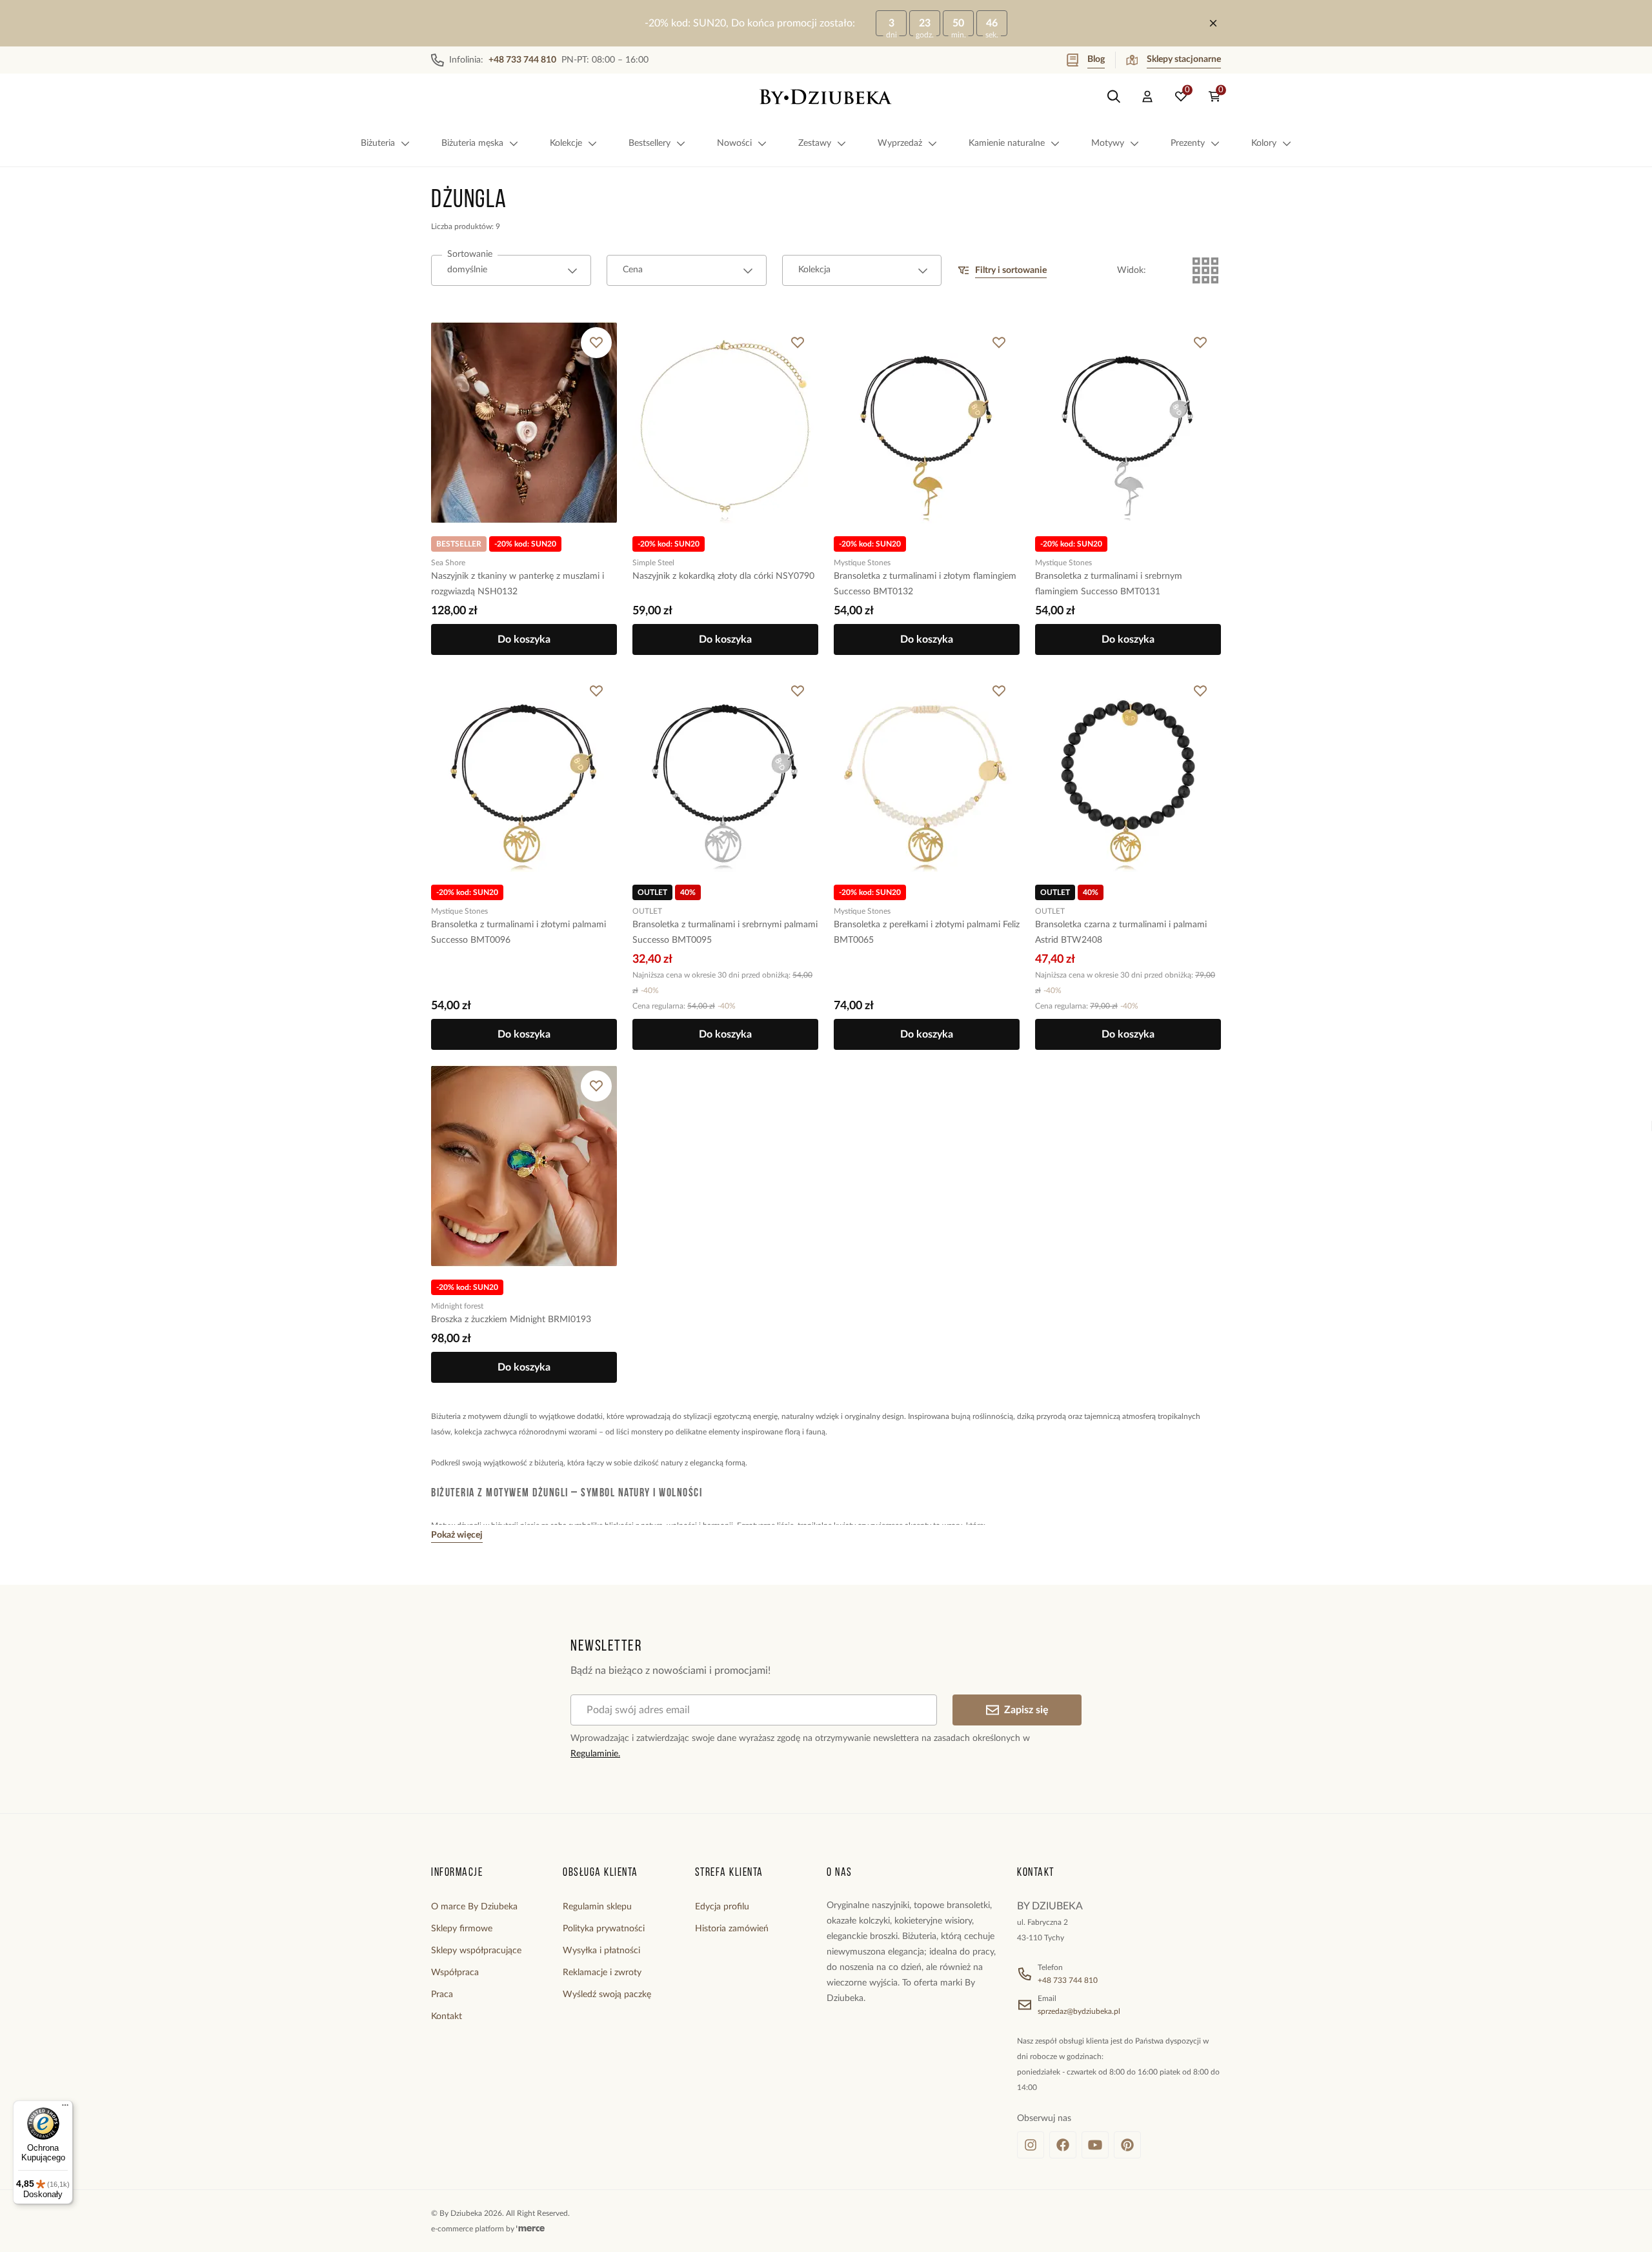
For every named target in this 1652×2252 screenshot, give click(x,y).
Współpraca (455, 1973)
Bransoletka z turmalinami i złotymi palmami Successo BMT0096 (519, 932)
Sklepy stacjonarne (1184, 59)
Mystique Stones (862, 563)
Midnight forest (457, 1306)
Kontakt (447, 2016)
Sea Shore (448, 563)
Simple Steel (653, 563)
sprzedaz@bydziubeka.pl (1079, 2011)
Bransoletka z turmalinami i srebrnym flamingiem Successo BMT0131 (1109, 584)
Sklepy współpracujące (476, 1951)
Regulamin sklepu (597, 1907)
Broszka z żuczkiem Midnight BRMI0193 (511, 1320)
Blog (1096, 59)
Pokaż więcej (457, 1535)
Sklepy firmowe (462, 1929)
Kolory (1264, 143)
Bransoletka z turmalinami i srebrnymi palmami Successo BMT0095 (725, 932)
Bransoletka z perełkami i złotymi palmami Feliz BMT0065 (927, 932)
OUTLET (647, 911)
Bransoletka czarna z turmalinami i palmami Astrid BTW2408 (1121, 932)
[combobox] (511, 270)
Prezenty (1188, 143)
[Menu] (65, 2108)
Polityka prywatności (604, 1929)
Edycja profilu (722, 1907)
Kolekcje (566, 143)
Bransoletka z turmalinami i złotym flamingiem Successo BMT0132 (925, 584)
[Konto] (1147, 97)
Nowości (734, 143)
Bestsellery (650, 143)
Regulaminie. (595, 1754)
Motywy (1108, 143)
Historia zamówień (732, 1929)
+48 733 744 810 (1068, 1980)
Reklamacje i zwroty (602, 1973)
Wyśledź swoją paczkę (607, 1995)
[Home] (826, 97)
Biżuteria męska (472, 143)
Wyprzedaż (900, 143)
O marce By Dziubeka (474, 1907)
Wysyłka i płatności (601, 1951)
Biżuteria (378, 143)
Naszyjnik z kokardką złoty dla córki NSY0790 (723, 576)
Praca (442, 1995)
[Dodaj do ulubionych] (596, 343)
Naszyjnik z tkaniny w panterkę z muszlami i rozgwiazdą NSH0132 (518, 584)
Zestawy (815, 143)
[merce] (530, 2229)
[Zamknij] (1213, 23)
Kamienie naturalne (1007, 143)
